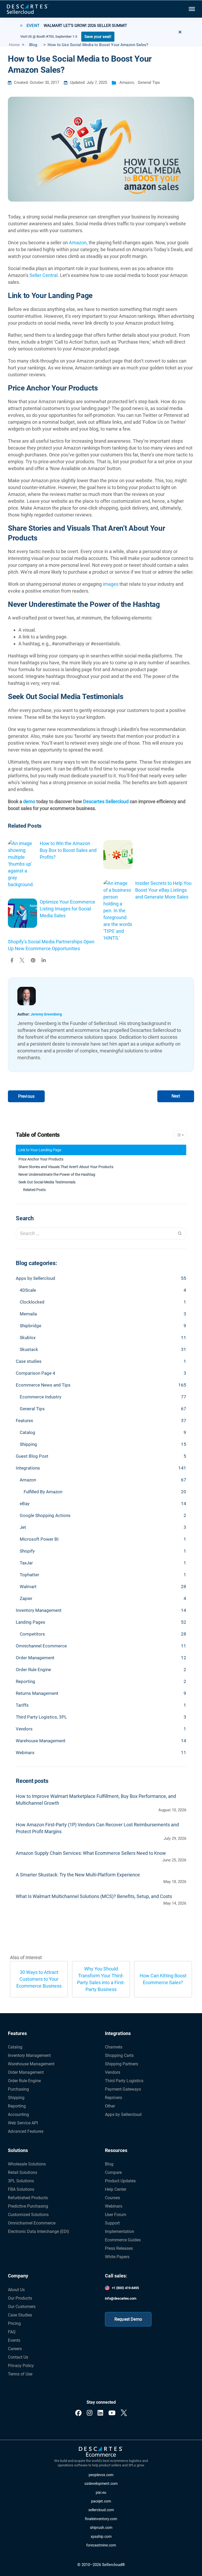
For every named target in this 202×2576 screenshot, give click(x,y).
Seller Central (44, 275)
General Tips (149, 83)
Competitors (32, 1634)
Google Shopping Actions (45, 1515)
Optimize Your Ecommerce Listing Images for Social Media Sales (67, 909)
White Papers (117, 2257)
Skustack (29, 1349)
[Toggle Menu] (191, 9)
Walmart (28, 1587)
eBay (25, 1504)
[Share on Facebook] (12, 961)
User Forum (116, 2215)
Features (24, 1421)
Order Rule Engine (33, 1670)
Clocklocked (32, 1302)
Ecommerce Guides (123, 2240)
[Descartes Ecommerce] (101, 2452)
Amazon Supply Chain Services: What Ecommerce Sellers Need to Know (91, 1853)
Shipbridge (31, 1326)
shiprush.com (101, 2528)
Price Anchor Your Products (41, 1159)
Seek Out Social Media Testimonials (47, 1182)
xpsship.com (101, 2537)
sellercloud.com (101, 2510)
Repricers (113, 2098)
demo (29, 801)
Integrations (28, 1468)
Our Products (20, 2298)
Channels (114, 2047)
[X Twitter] (124, 2413)
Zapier (26, 1598)
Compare (113, 2172)
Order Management (35, 1658)
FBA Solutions (21, 2189)
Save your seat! (98, 37)
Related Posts (34, 1190)
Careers (15, 2349)
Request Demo (128, 2319)
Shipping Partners (122, 2064)
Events (14, 2340)
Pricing (14, 2323)
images (111, 584)
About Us (16, 2290)
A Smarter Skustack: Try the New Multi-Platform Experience (78, 1875)
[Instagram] (90, 2413)
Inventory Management (39, 1610)
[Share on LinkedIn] (44, 961)
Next (176, 1096)
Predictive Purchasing (28, 2206)
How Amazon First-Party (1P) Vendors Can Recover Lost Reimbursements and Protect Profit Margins (97, 1828)
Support (112, 2223)
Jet (23, 1527)
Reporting (26, 1681)
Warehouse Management (41, 1741)
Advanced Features (26, 2131)
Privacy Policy (21, 2366)
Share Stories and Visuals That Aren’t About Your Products (66, 1167)
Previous (26, 1096)
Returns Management (37, 1693)
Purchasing (18, 2089)
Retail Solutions (22, 2172)
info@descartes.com (121, 2298)
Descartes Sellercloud (106, 801)
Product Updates (120, 2181)
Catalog (27, 1432)
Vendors (24, 1729)
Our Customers (22, 2307)
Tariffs (22, 1705)
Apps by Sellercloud (36, 1278)
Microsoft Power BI (39, 1539)
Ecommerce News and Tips (43, 1385)
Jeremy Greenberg (46, 1014)
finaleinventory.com (101, 2519)
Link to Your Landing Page (40, 1150)
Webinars (25, 1753)
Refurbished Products (28, 2198)
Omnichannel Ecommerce (41, 1646)
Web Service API (23, 2123)
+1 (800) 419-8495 (125, 2288)
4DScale (28, 1290)
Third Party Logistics (124, 2081)
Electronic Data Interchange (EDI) (39, 2231)
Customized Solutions (28, 2215)
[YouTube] (112, 2413)
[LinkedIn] (100, 2413)
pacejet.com (101, 2501)
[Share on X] (22, 961)
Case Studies (20, 2315)
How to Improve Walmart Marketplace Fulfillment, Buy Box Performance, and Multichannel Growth (96, 1800)
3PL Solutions (21, 2181)
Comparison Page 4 (36, 1373)
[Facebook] (78, 2413)
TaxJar (26, 1563)
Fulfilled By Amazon (43, 1492)
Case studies (29, 1361)
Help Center (116, 2189)
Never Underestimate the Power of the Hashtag (57, 1174)
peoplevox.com (101, 2475)
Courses (112, 2198)
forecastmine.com (101, 2545)
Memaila (28, 1314)
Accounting (18, 2114)
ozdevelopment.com (101, 2484)
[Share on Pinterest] (33, 961)
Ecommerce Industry (41, 1397)
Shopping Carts (119, 2055)
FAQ (12, 2332)
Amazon (127, 83)
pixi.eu (101, 2493)
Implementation (120, 2231)
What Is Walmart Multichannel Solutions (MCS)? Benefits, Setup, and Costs (94, 1896)
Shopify (27, 1551)
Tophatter (29, 1575)
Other (110, 2106)
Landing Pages (31, 1622)
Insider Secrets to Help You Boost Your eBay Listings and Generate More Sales (163, 890)
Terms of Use (20, 2374)
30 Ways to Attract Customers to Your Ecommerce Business (39, 1979)
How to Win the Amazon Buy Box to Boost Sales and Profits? (68, 850)
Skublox (28, 1338)
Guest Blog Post (32, 1456)
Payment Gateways (123, 2089)
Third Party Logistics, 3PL (41, 1717)
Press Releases (119, 2248)
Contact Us (18, 2357)
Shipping (28, 1444)
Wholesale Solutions (27, 2164)
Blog (109, 2164)
